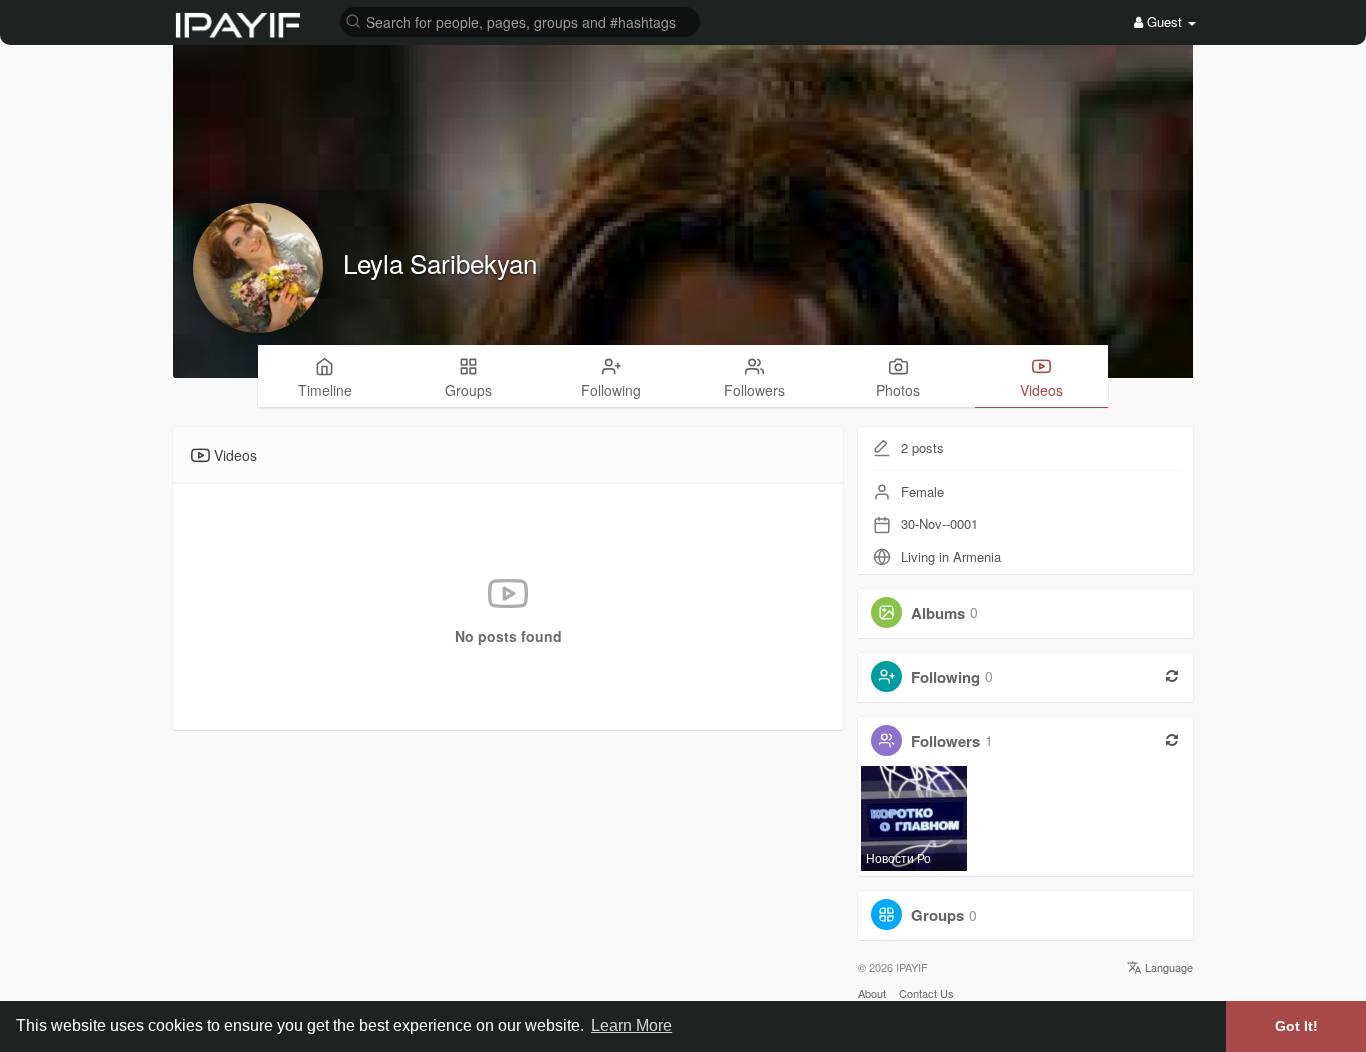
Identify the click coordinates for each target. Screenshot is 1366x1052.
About (872, 993)
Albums (938, 612)
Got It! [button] (1296, 1026)
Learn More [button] (631, 1025)
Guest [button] (1164, 21)
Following (945, 676)
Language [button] (1167, 967)
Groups (937, 915)
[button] (520, 20)
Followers (945, 740)
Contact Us (926, 993)
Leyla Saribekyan (440, 262)
